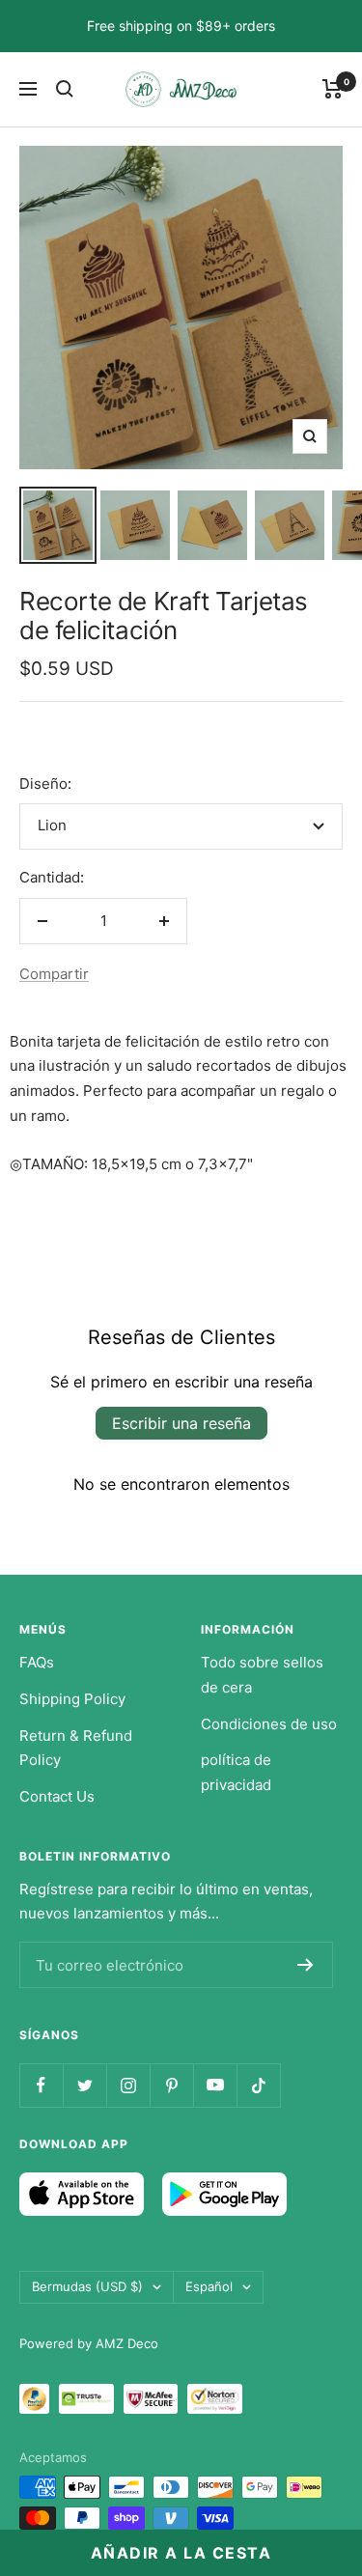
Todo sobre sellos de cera (262, 1675)
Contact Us (57, 1796)
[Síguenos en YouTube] (215, 2085)
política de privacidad (236, 1772)
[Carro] (333, 89)
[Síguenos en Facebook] (41, 2085)
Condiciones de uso (269, 1724)
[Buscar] (65, 89)
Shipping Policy (72, 1699)
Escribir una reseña (181, 1423)
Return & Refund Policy (76, 1748)
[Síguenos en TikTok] (258, 2085)
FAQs (37, 1662)
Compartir (54, 974)
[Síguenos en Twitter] (84, 2085)
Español (209, 2286)
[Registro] (306, 1965)
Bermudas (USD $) (87, 2286)
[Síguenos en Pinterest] (171, 2085)
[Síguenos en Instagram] (128, 2085)
